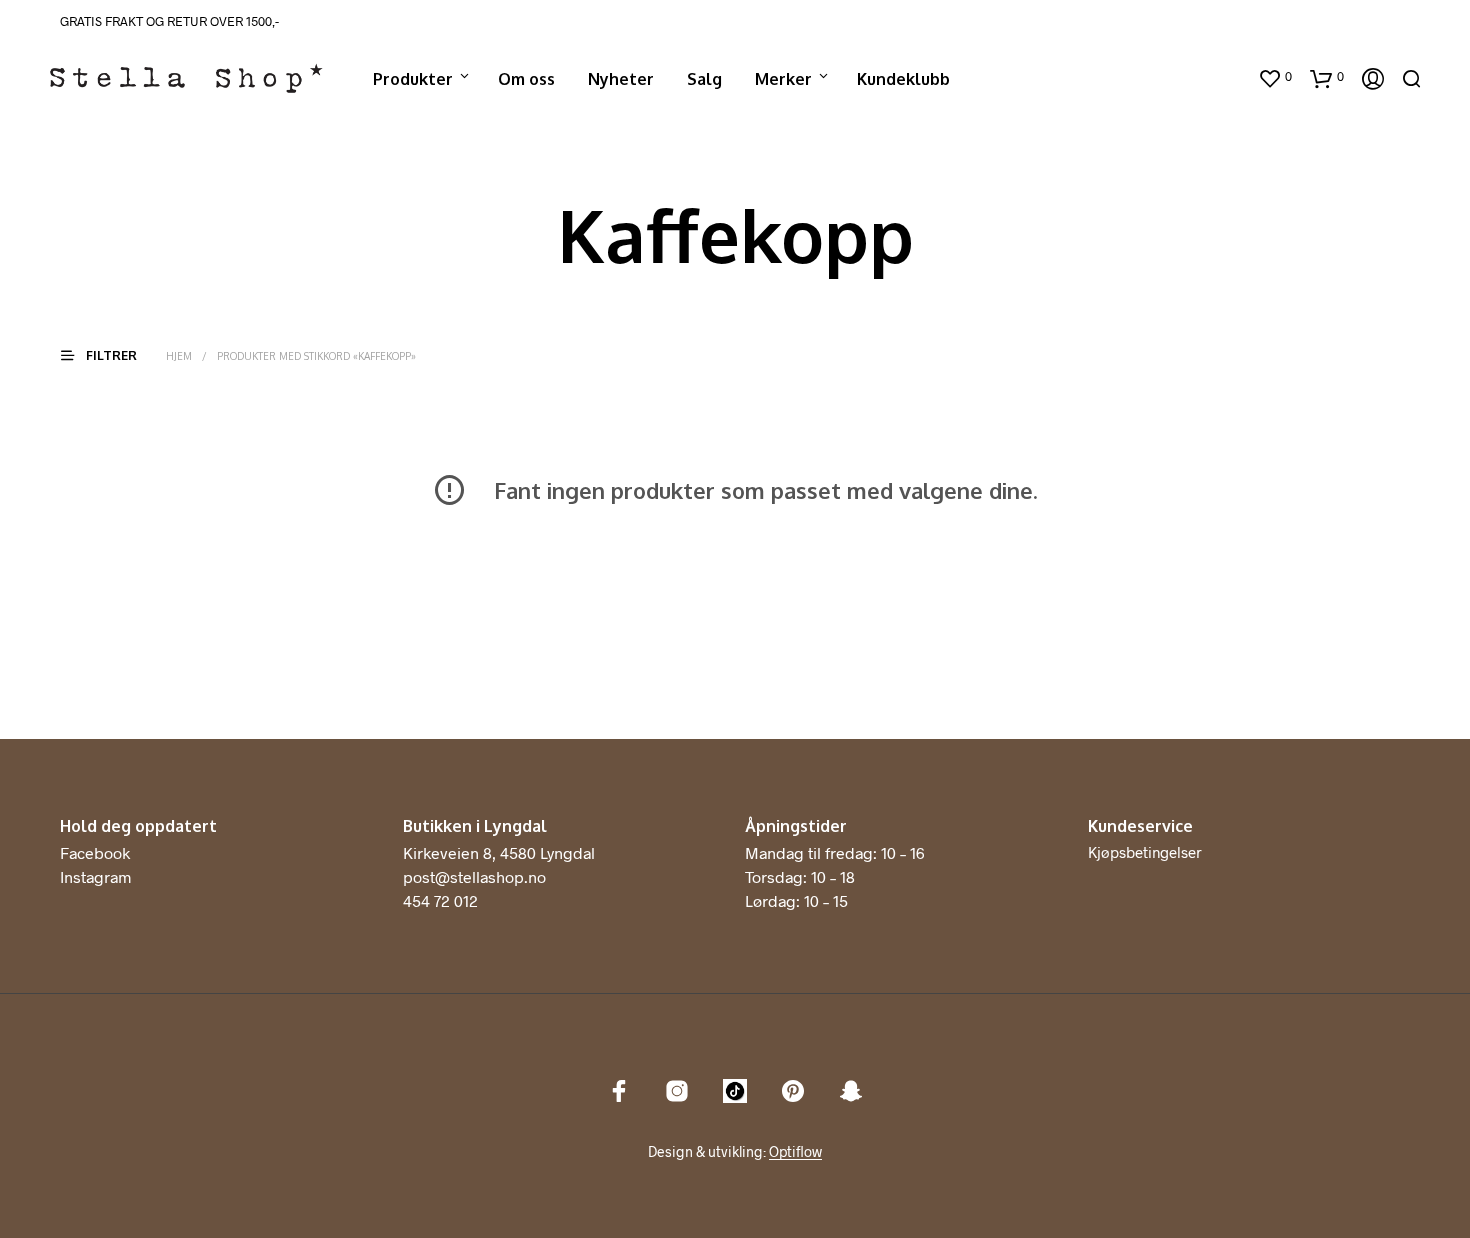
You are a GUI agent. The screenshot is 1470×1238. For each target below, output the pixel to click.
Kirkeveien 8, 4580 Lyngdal (499, 852)
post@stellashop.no (474, 876)
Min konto (1202, 79)
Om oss (526, 79)
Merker (783, 79)
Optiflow (795, 1152)
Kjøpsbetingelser (1145, 852)
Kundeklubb (903, 79)
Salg (704, 79)
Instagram (95, 876)
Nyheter (621, 79)
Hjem (179, 356)
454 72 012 (440, 900)
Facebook (95, 852)
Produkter (413, 79)
